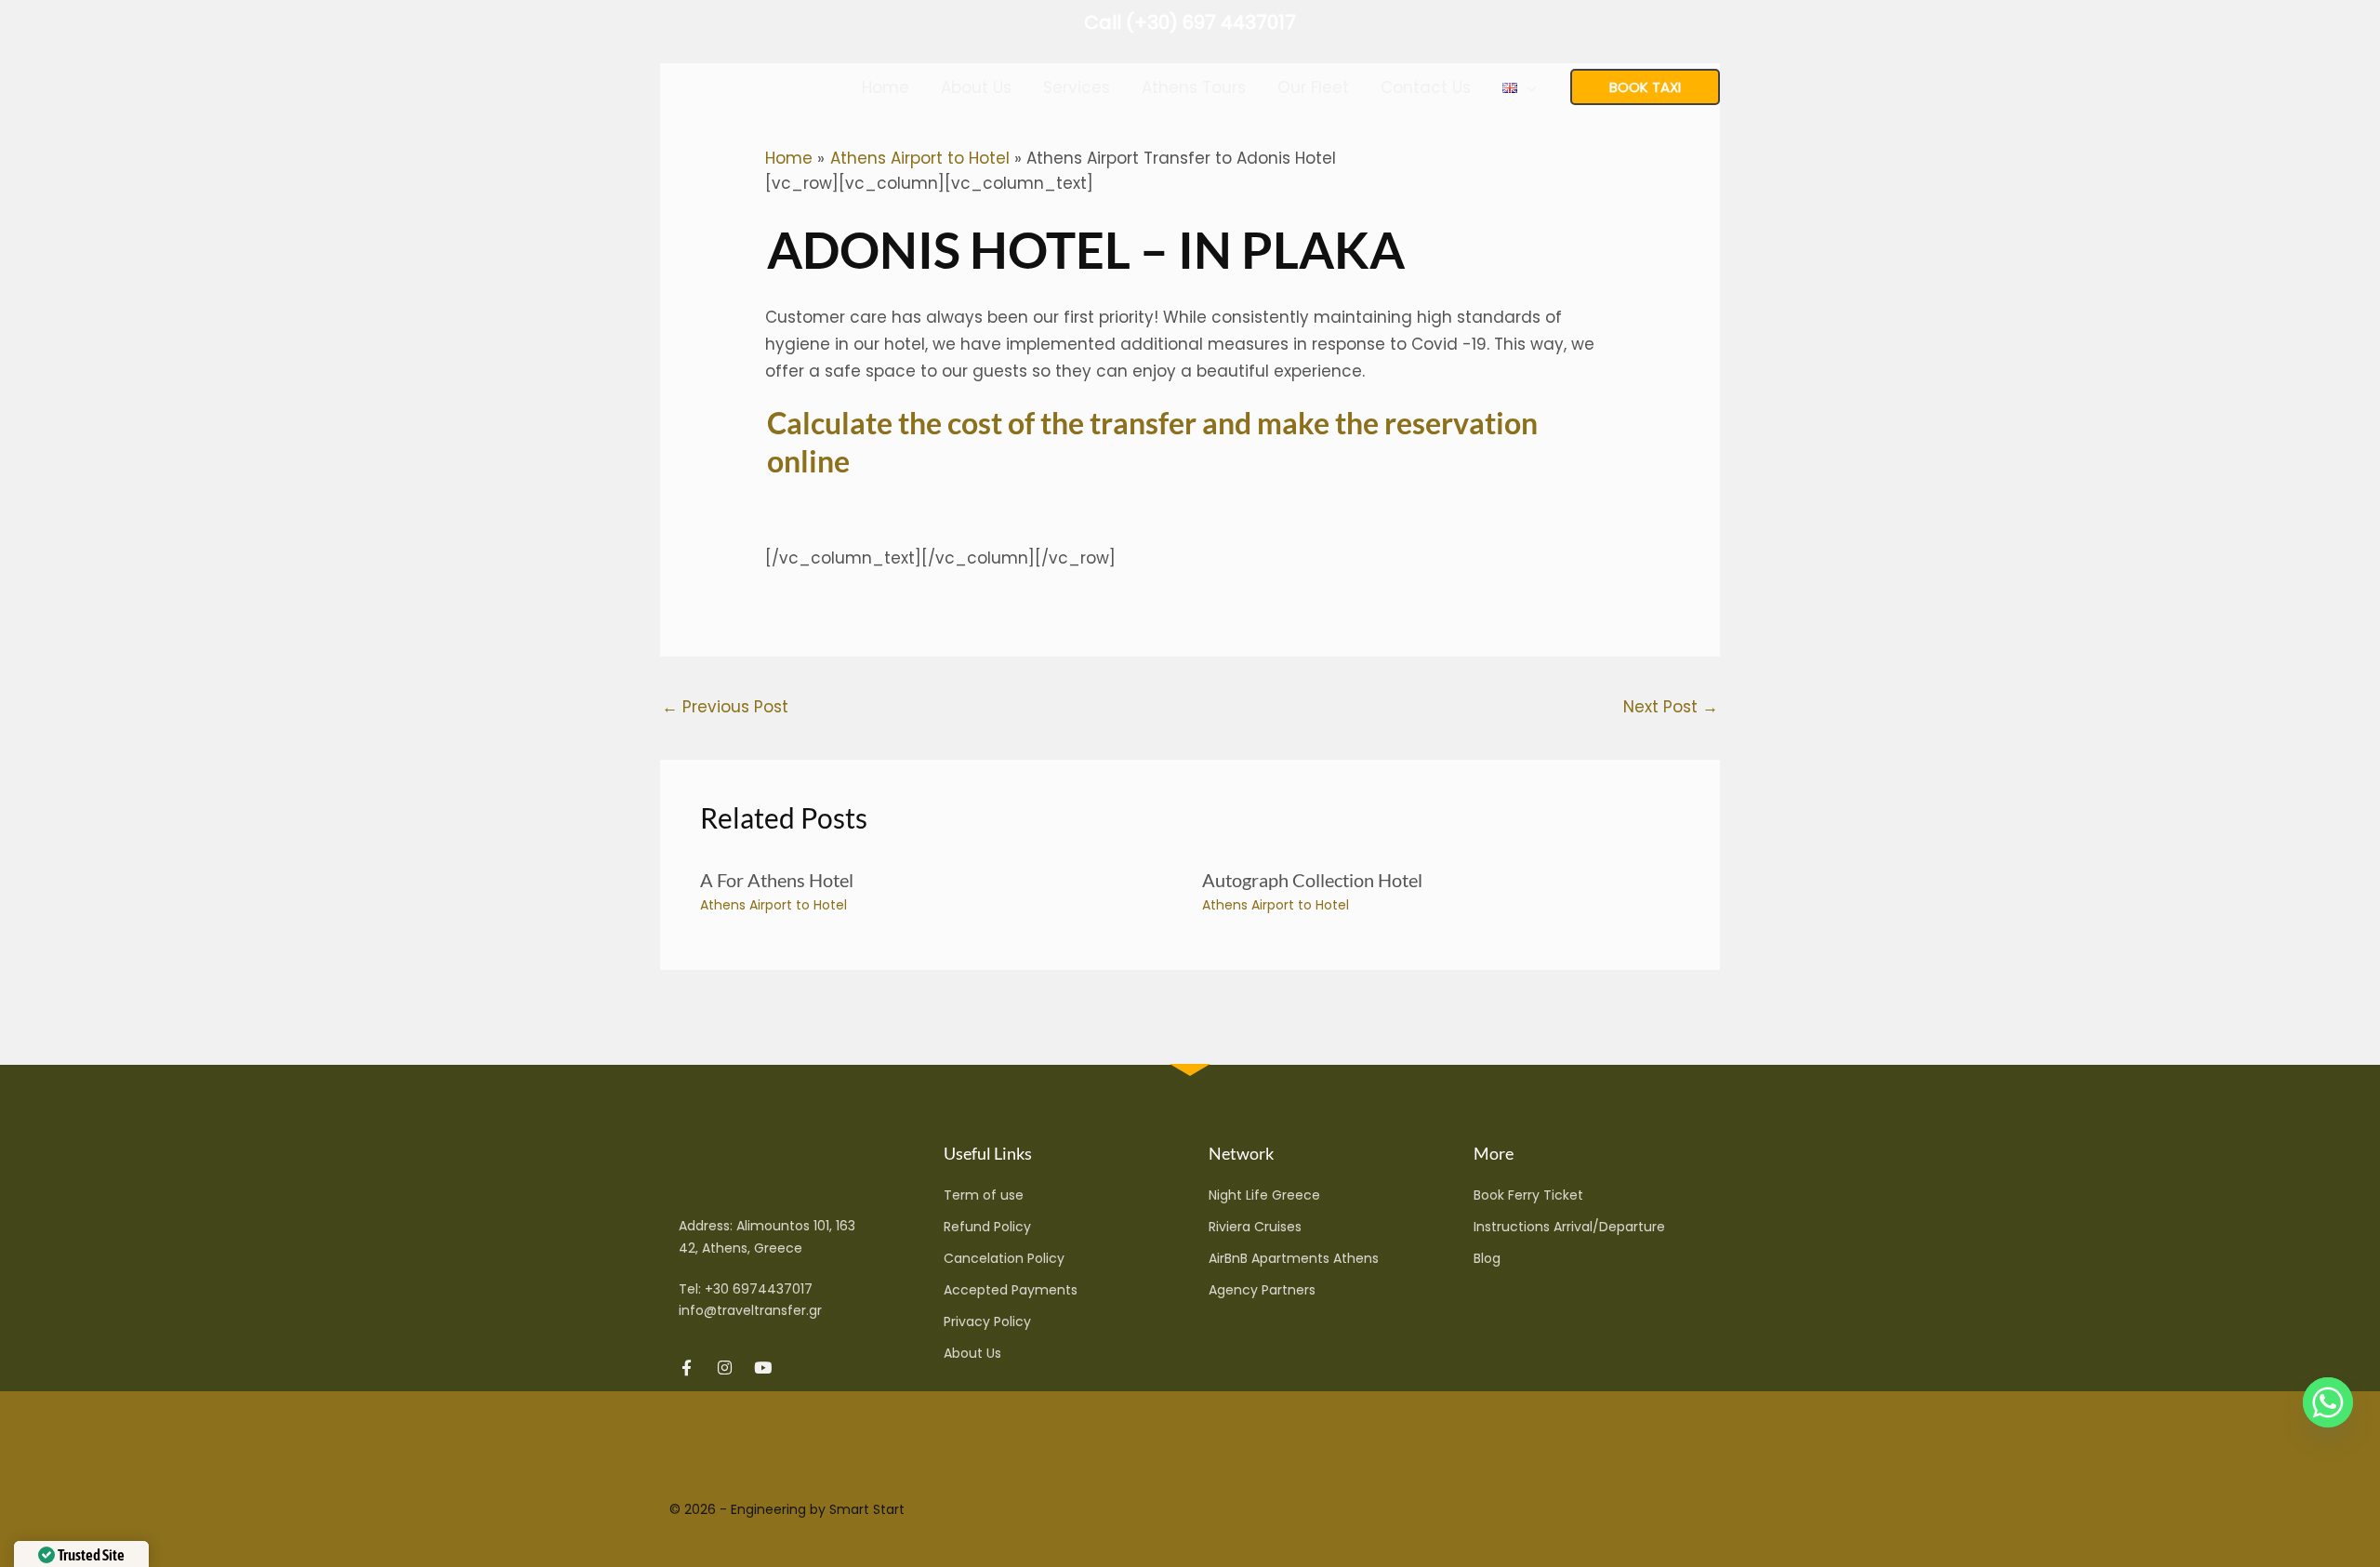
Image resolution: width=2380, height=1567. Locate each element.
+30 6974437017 (759, 1289)
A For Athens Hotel (777, 880)
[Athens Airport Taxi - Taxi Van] (730, 86)
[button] (1527, 87)
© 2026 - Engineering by (749, 1509)
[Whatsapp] (2328, 1402)
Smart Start (867, 1509)
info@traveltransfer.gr (750, 1310)
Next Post (1671, 707)
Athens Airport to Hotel (773, 905)
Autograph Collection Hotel (1312, 880)
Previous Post (725, 707)
